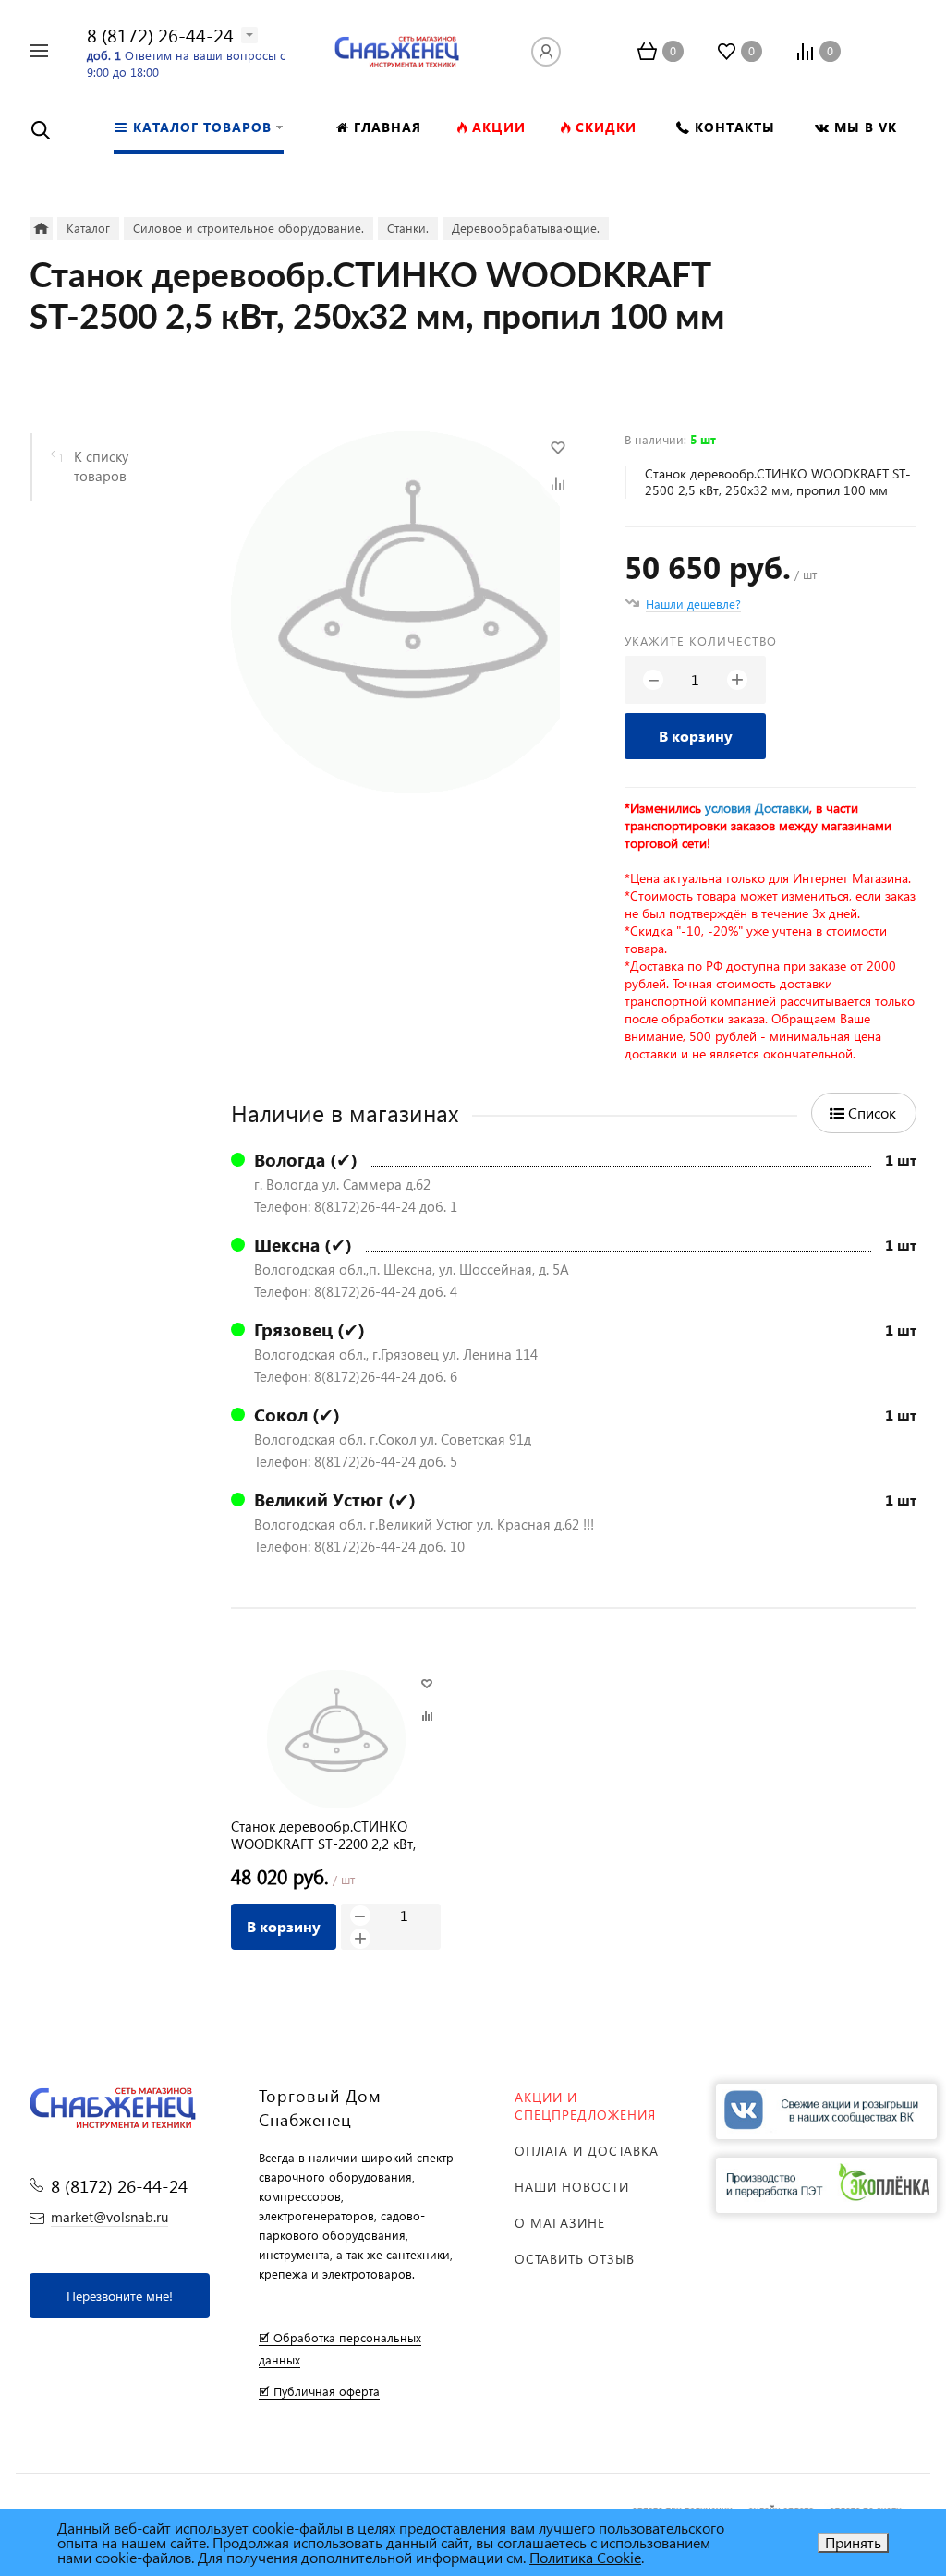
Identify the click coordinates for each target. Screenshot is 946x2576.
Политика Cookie (585, 2557)
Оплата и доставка (587, 2151)
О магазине (560, 2223)
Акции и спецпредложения (585, 2106)
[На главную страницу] (397, 48)
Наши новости (572, 2187)
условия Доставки (757, 808)
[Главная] (41, 229)
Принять (853, 2542)
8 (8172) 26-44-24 (160, 34)
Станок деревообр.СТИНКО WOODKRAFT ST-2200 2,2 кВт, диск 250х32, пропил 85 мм (323, 1835)
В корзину (696, 736)
